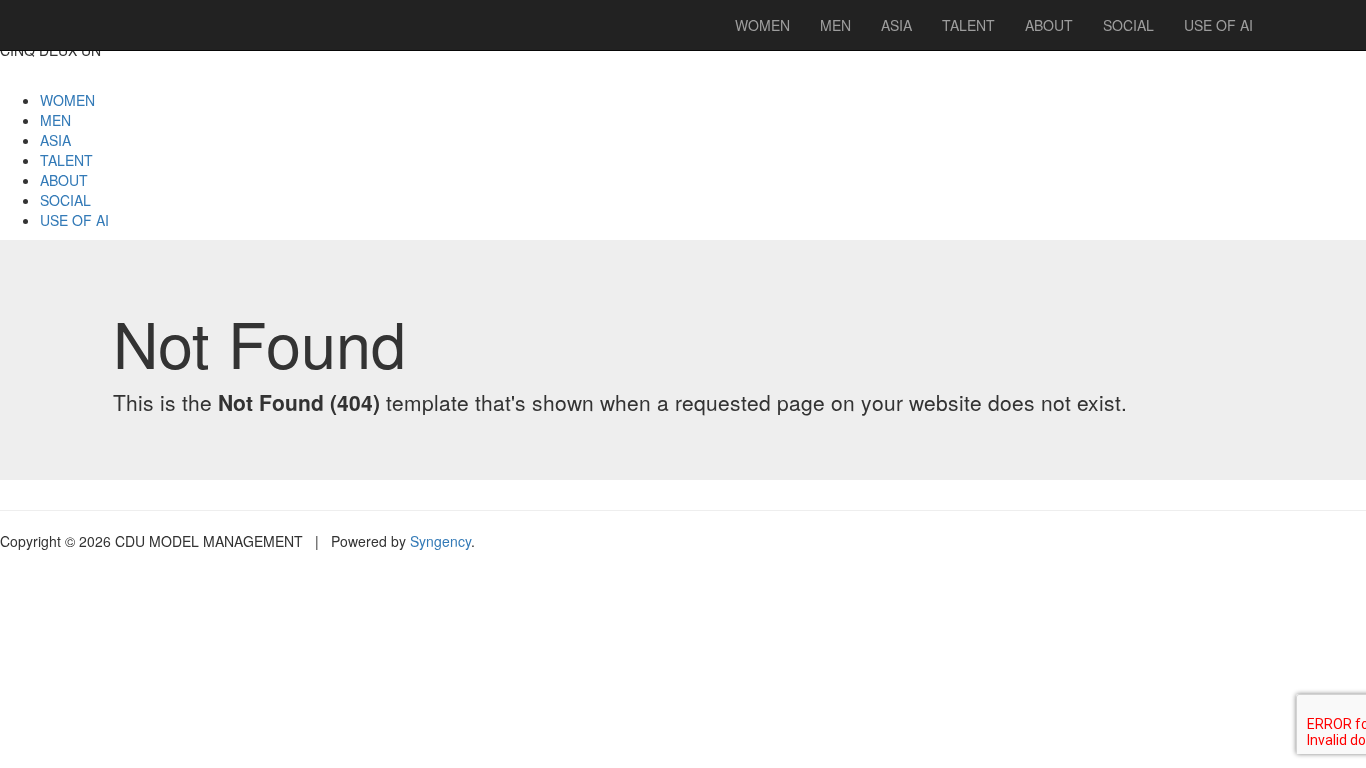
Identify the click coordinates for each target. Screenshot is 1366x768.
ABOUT (64, 180)
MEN (55, 120)
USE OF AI (74, 220)
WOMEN (67, 100)
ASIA (55, 140)
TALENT (66, 160)
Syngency (440, 541)
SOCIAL (65, 200)
